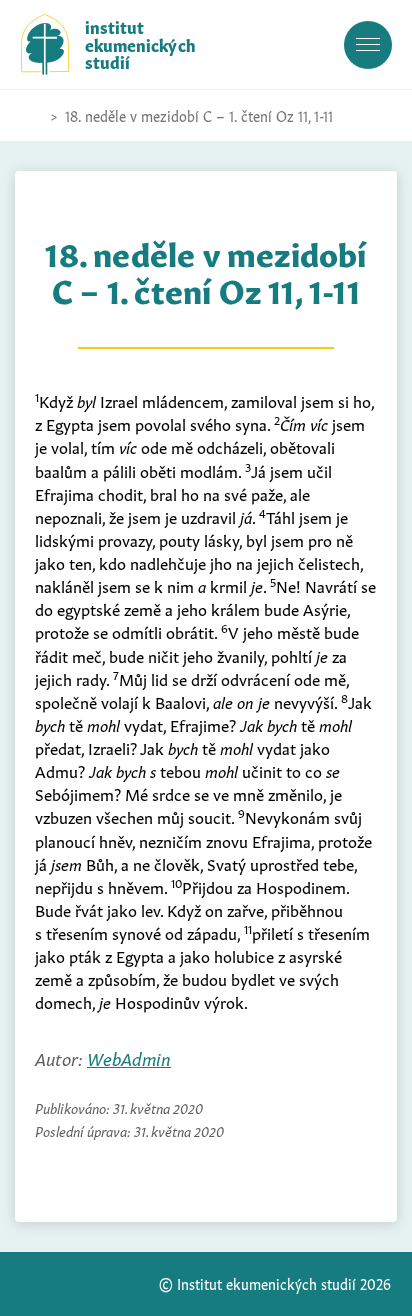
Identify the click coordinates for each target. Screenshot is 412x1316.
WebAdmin (129, 1057)
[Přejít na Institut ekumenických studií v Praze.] (31, 116)
